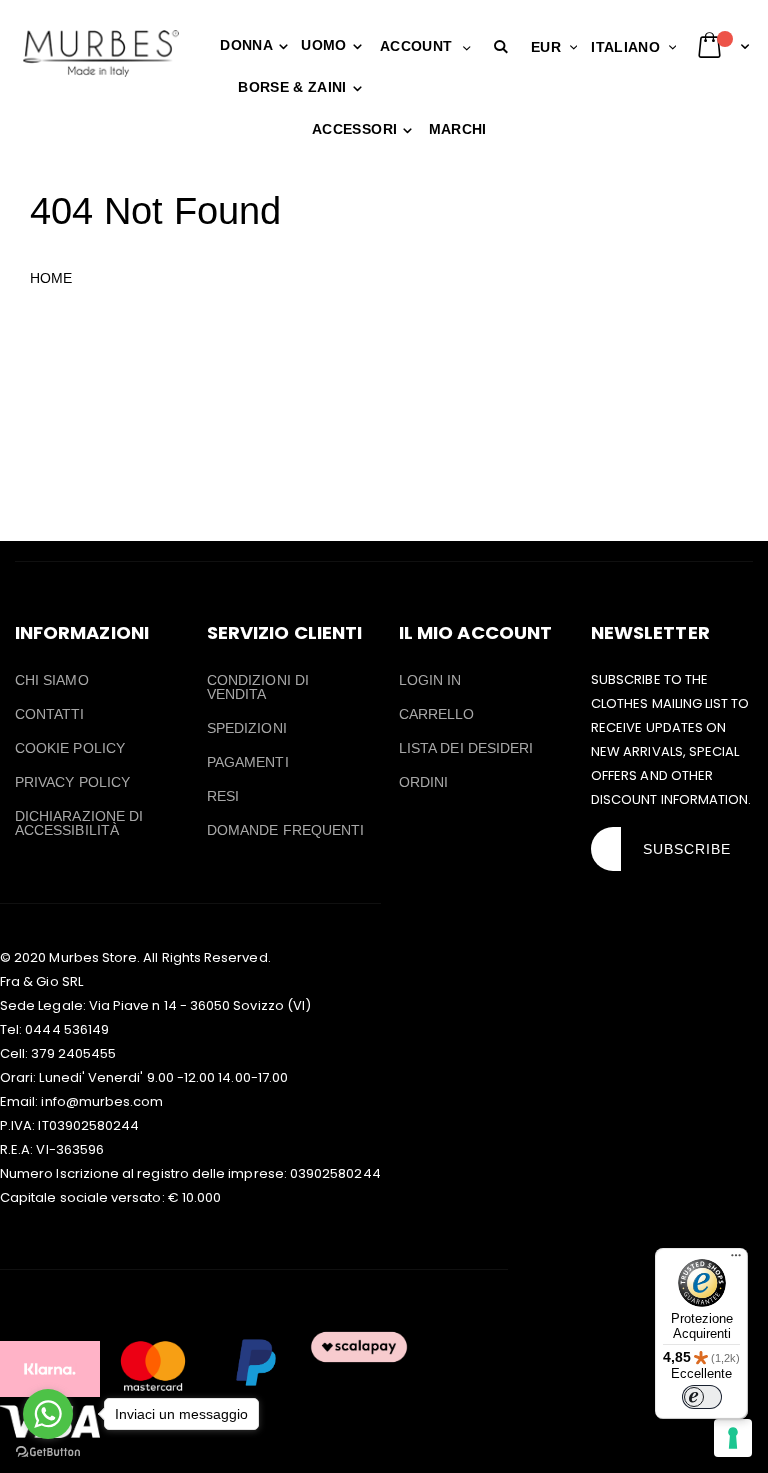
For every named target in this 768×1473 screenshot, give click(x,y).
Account (416, 46)
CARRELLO (437, 714)
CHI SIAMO (52, 680)
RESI (223, 796)
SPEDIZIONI (247, 728)
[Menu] (736, 1260)
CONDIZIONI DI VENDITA (258, 687)
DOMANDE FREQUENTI (285, 830)
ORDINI (423, 782)
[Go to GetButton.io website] (48, 1452)
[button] (505, 47)
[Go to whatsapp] (48, 1414)
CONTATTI (50, 714)
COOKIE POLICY (70, 748)
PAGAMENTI (248, 762)
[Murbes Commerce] (100, 53)
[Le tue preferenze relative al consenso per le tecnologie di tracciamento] (733, 1438)
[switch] (702, 1397)
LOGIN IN (430, 680)
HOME (51, 278)
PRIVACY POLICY (72, 782)
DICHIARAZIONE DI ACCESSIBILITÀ (79, 823)
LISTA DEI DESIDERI (466, 748)
